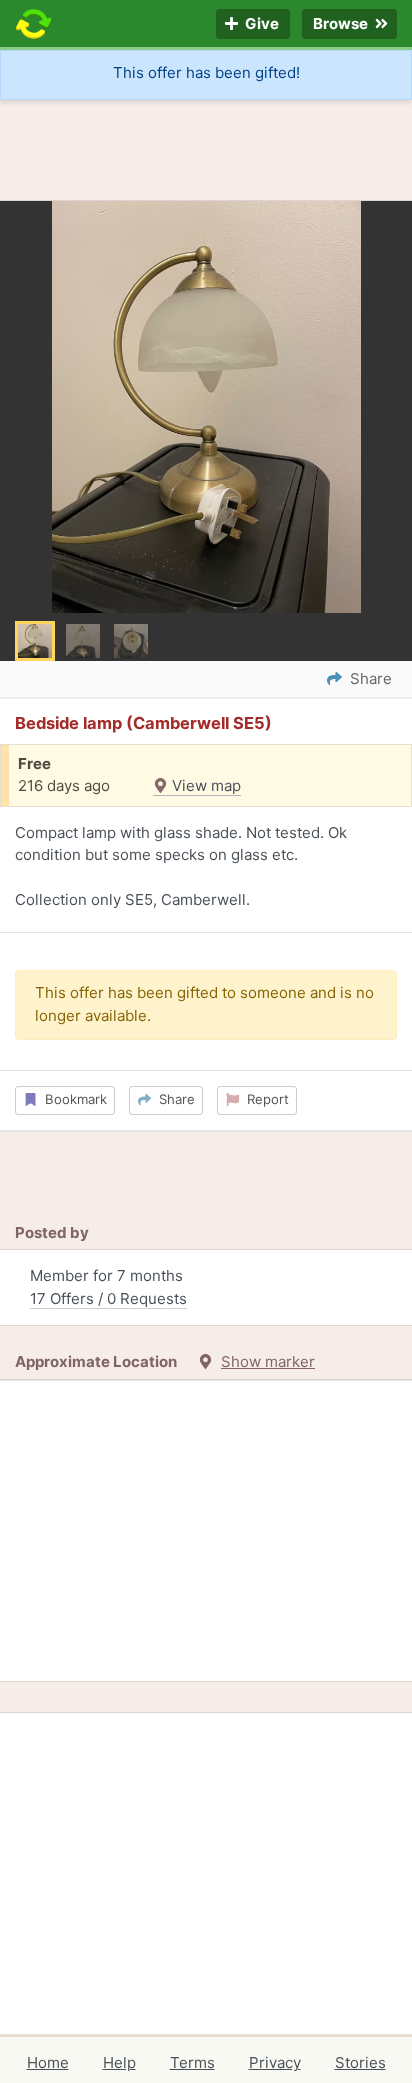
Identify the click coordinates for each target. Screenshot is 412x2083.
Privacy (275, 2062)
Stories (360, 2062)
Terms (192, 2062)
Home (48, 2062)
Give (260, 24)
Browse (342, 24)
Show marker (268, 1361)
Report (264, 1099)
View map (204, 785)
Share (173, 1099)
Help (119, 2062)
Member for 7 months (108, 1287)
